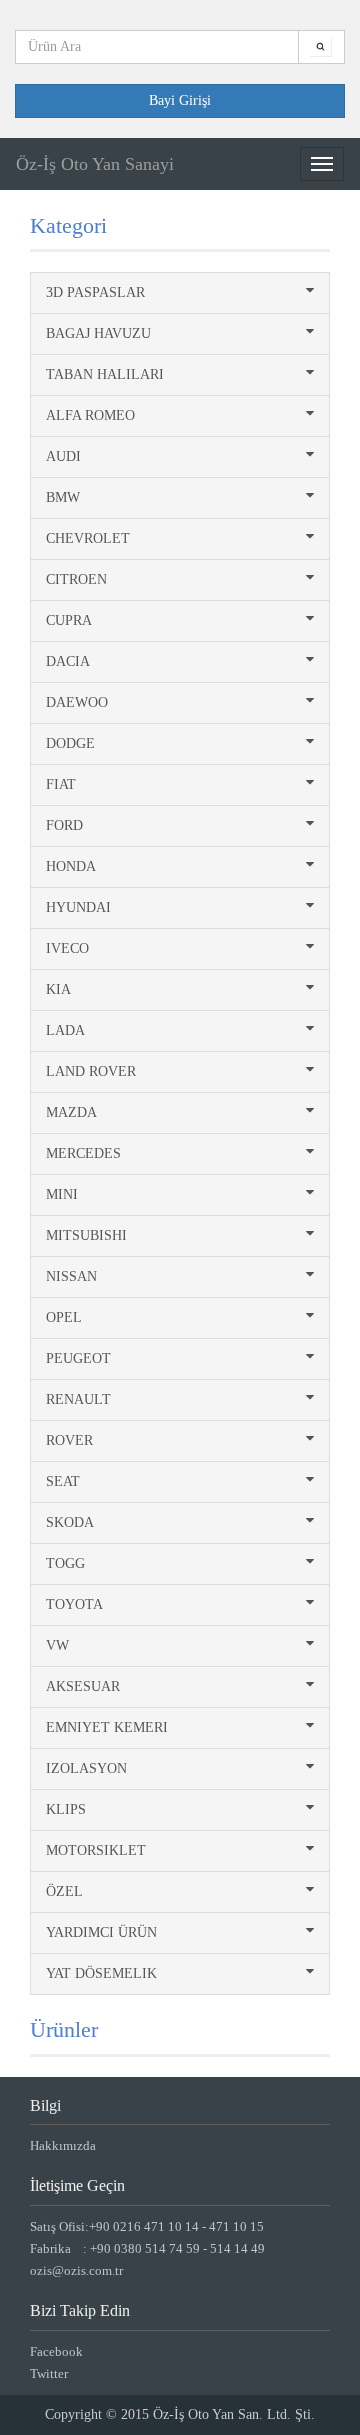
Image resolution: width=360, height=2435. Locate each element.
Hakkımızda (63, 2145)
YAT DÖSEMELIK (101, 1973)
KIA (58, 989)
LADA (65, 1030)
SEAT (63, 1481)
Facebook (56, 2351)
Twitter (49, 2373)
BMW (63, 497)
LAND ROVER (91, 1071)
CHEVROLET (88, 538)
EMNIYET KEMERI (107, 1727)
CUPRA (69, 620)
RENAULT (78, 1399)
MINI (62, 1194)
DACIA (68, 661)
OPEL (64, 1317)
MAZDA (71, 1112)
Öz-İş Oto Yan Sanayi (95, 164)
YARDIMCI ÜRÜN (101, 1932)
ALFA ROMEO (90, 415)
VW (57, 1645)
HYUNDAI (78, 907)
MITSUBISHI (86, 1235)
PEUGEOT (78, 1358)
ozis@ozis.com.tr (76, 2270)
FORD (64, 825)
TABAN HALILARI (105, 374)
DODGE (70, 743)
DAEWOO (77, 702)
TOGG (65, 1563)
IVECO (67, 948)
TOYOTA (74, 1604)
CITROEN (76, 579)
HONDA (71, 866)
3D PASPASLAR (95, 292)
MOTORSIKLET (96, 1850)
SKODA (70, 1522)
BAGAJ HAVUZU (98, 333)
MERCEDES (83, 1153)
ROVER (69, 1440)
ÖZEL (64, 1891)
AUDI (63, 456)
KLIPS (66, 1809)
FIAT (61, 784)
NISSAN (71, 1276)
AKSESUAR (83, 1686)
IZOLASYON (86, 1768)
